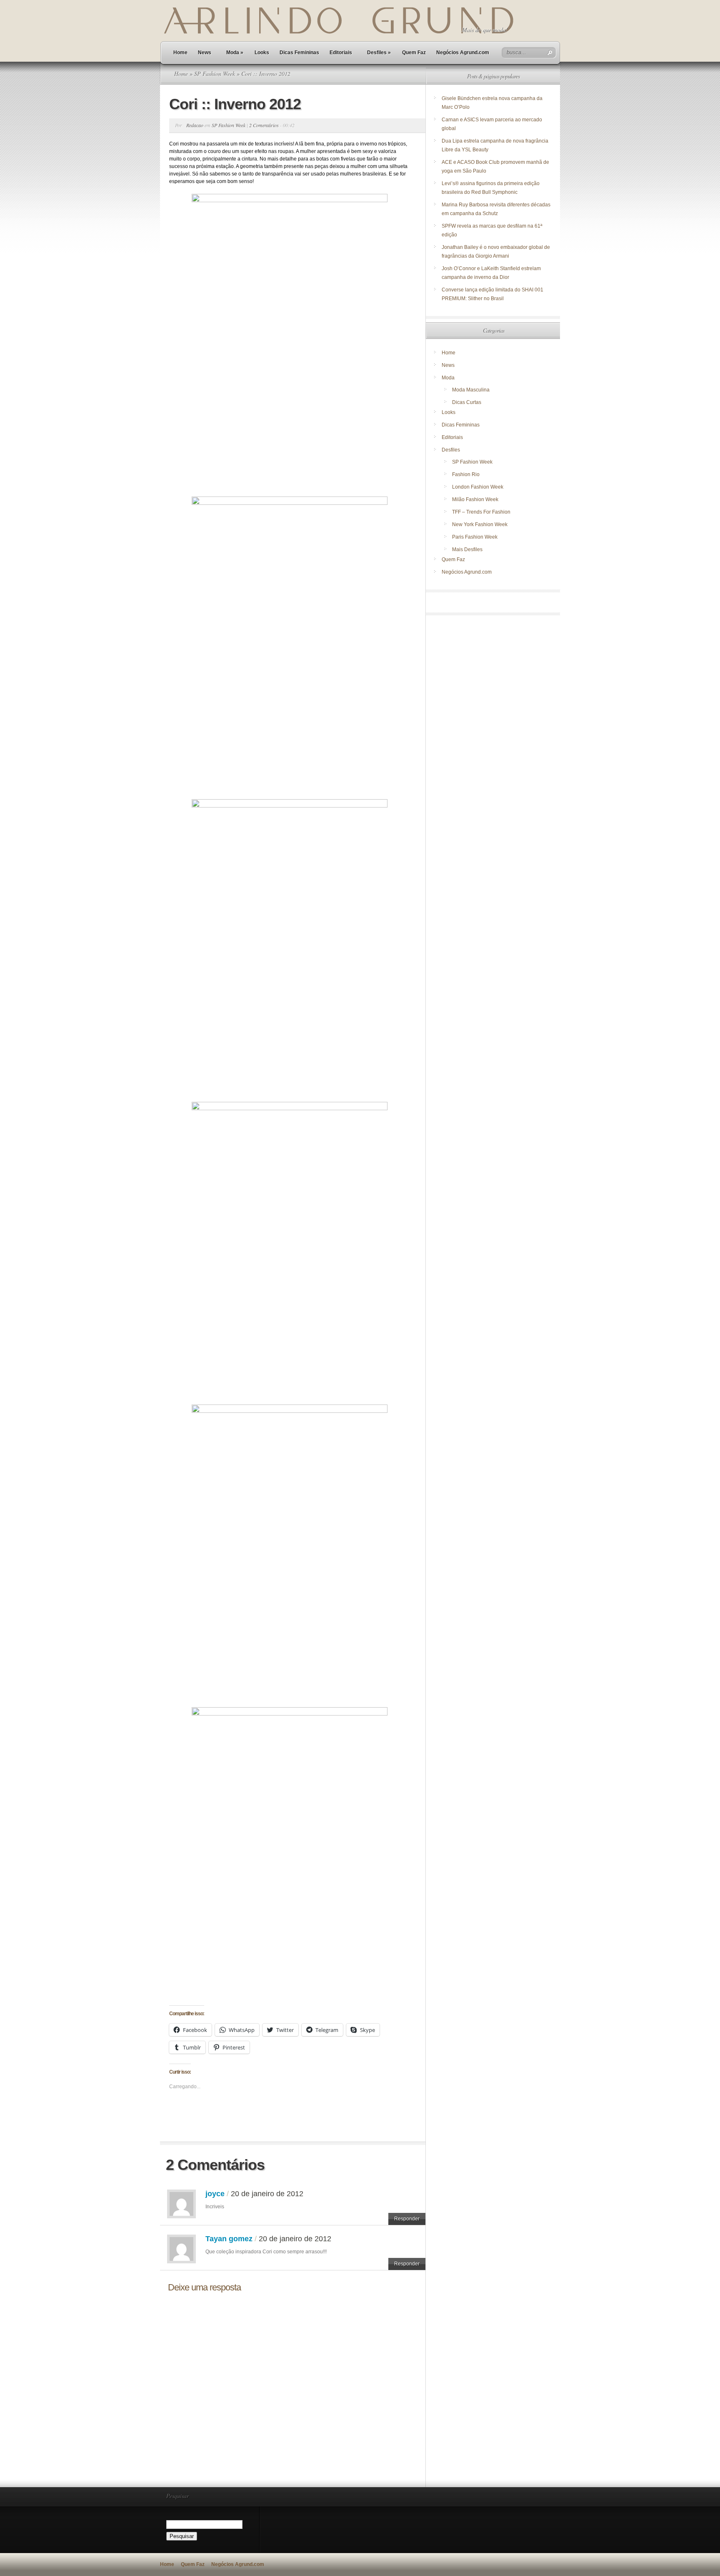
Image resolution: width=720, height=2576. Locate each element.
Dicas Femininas (299, 53)
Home (180, 53)
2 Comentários (264, 125)
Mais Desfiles (467, 549)
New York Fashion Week (480, 524)
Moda (235, 53)
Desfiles (379, 53)
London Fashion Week (478, 487)
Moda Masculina (471, 390)
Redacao (195, 125)
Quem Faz (414, 53)
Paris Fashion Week (475, 537)
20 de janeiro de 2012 (267, 2194)
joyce (215, 2194)
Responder (407, 2219)
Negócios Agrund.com (463, 53)
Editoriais (341, 53)
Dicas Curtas (467, 402)
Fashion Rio (466, 474)
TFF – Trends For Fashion (481, 512)
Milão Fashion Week (475, 499)
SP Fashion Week (215, 74)
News (205, 53)
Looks (262, 53)
